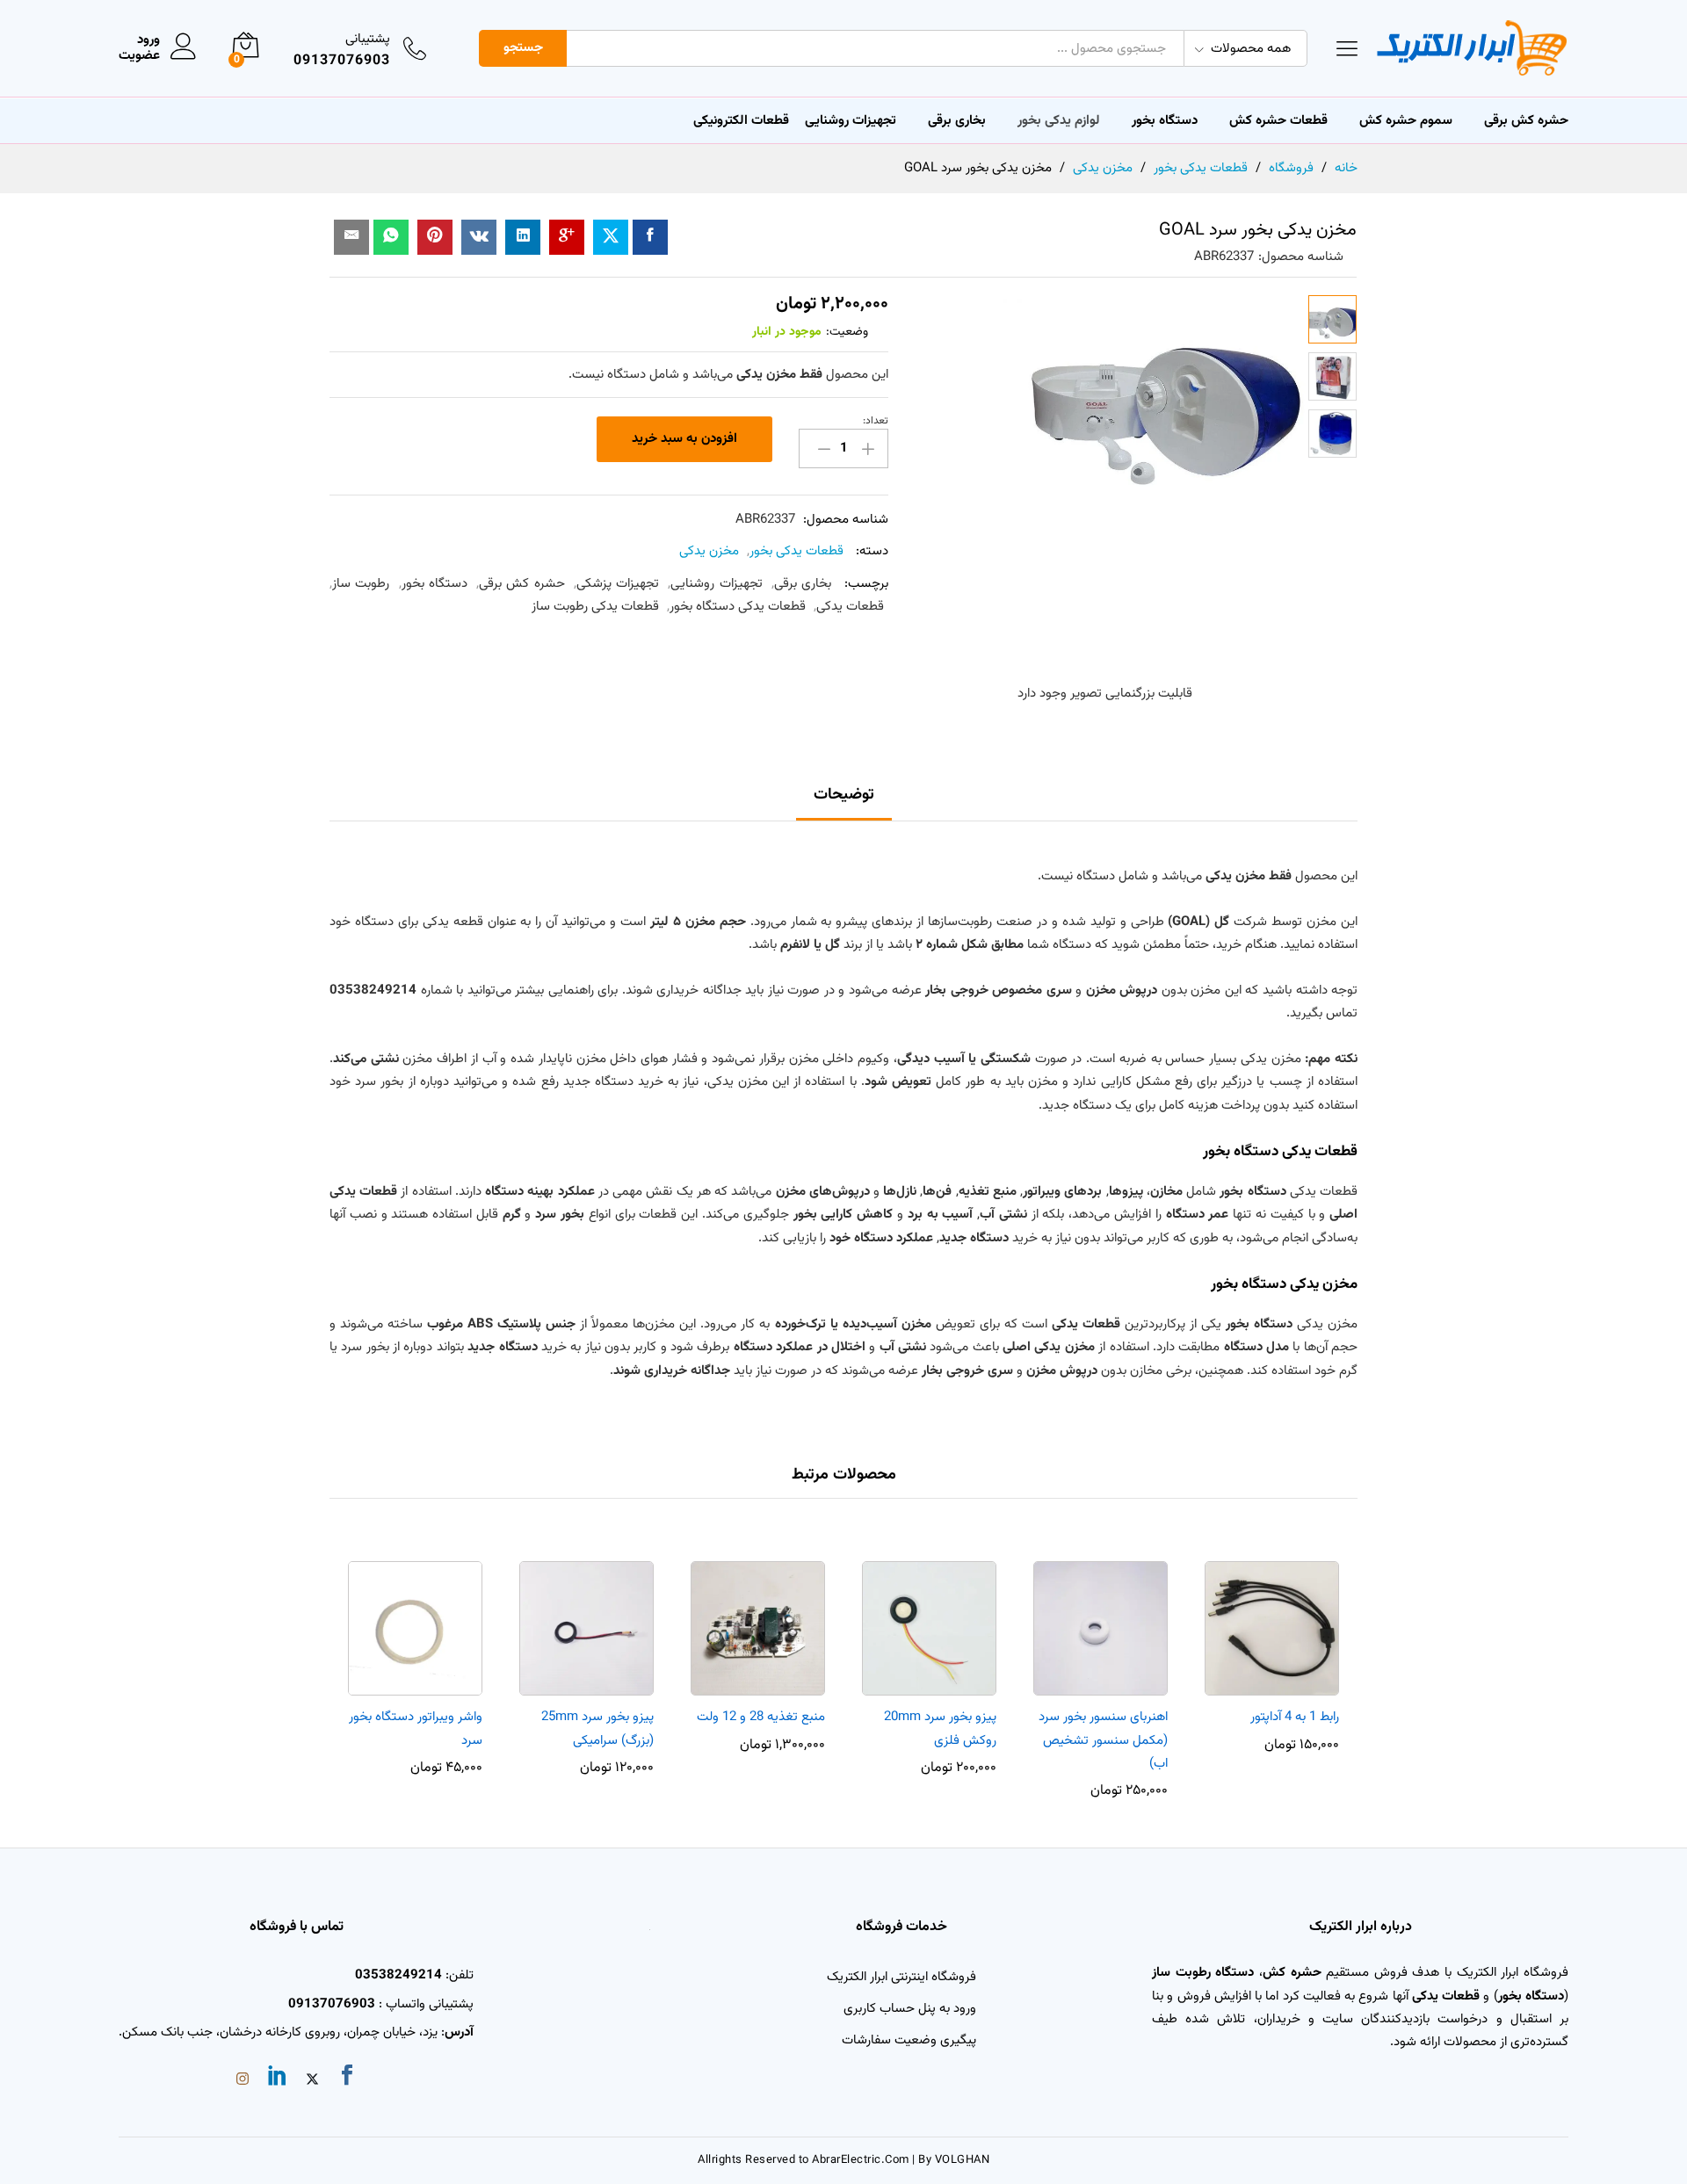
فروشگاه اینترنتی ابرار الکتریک (901, 1977)
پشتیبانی (368, 39)
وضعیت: (847, 332)
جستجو (523, 48)
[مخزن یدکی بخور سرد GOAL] (650, 237)
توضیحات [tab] (844, 795)
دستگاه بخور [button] (1165, 121)
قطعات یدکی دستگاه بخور (738, 607)
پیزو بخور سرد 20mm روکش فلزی (940, 1728)
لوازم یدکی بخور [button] (1059, 121)
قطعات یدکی (850, 607)
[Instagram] (243, 2081)
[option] (1272, 1648)
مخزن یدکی (709, 551)
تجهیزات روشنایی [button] (851, 121)
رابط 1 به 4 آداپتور (1295, 1717)
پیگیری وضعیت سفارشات (909, 2040)
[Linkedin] (278, 2079)
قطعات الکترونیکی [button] (741, 121)
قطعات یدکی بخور (796, 551)
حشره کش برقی (522, 584)
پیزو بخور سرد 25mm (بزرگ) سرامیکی (597, 1728)
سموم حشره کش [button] (1406, 121)
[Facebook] (347, 2079)
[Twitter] (312, 2081)
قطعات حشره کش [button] (1278, 121)
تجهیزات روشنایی (716, 584)
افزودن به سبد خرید (684, 439)
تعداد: (876, 421)
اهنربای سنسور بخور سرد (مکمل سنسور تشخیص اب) (1103, 1740)
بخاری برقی (957, 121)
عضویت (139, 56)
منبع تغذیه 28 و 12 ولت (761, 1717)
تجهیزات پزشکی (618, 584)
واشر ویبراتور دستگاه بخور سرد (416, 1728)
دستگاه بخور (434, 584)
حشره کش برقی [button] (1526, 121)
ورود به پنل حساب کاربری (910, 2009)
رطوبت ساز (361, 584)
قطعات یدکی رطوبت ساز (595, 607)
